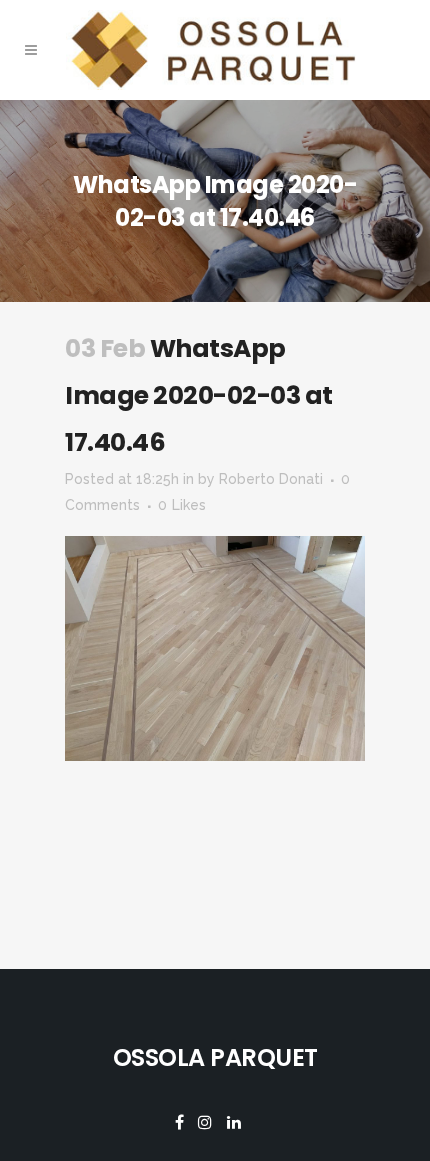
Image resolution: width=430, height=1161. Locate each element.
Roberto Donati (271, 479)
